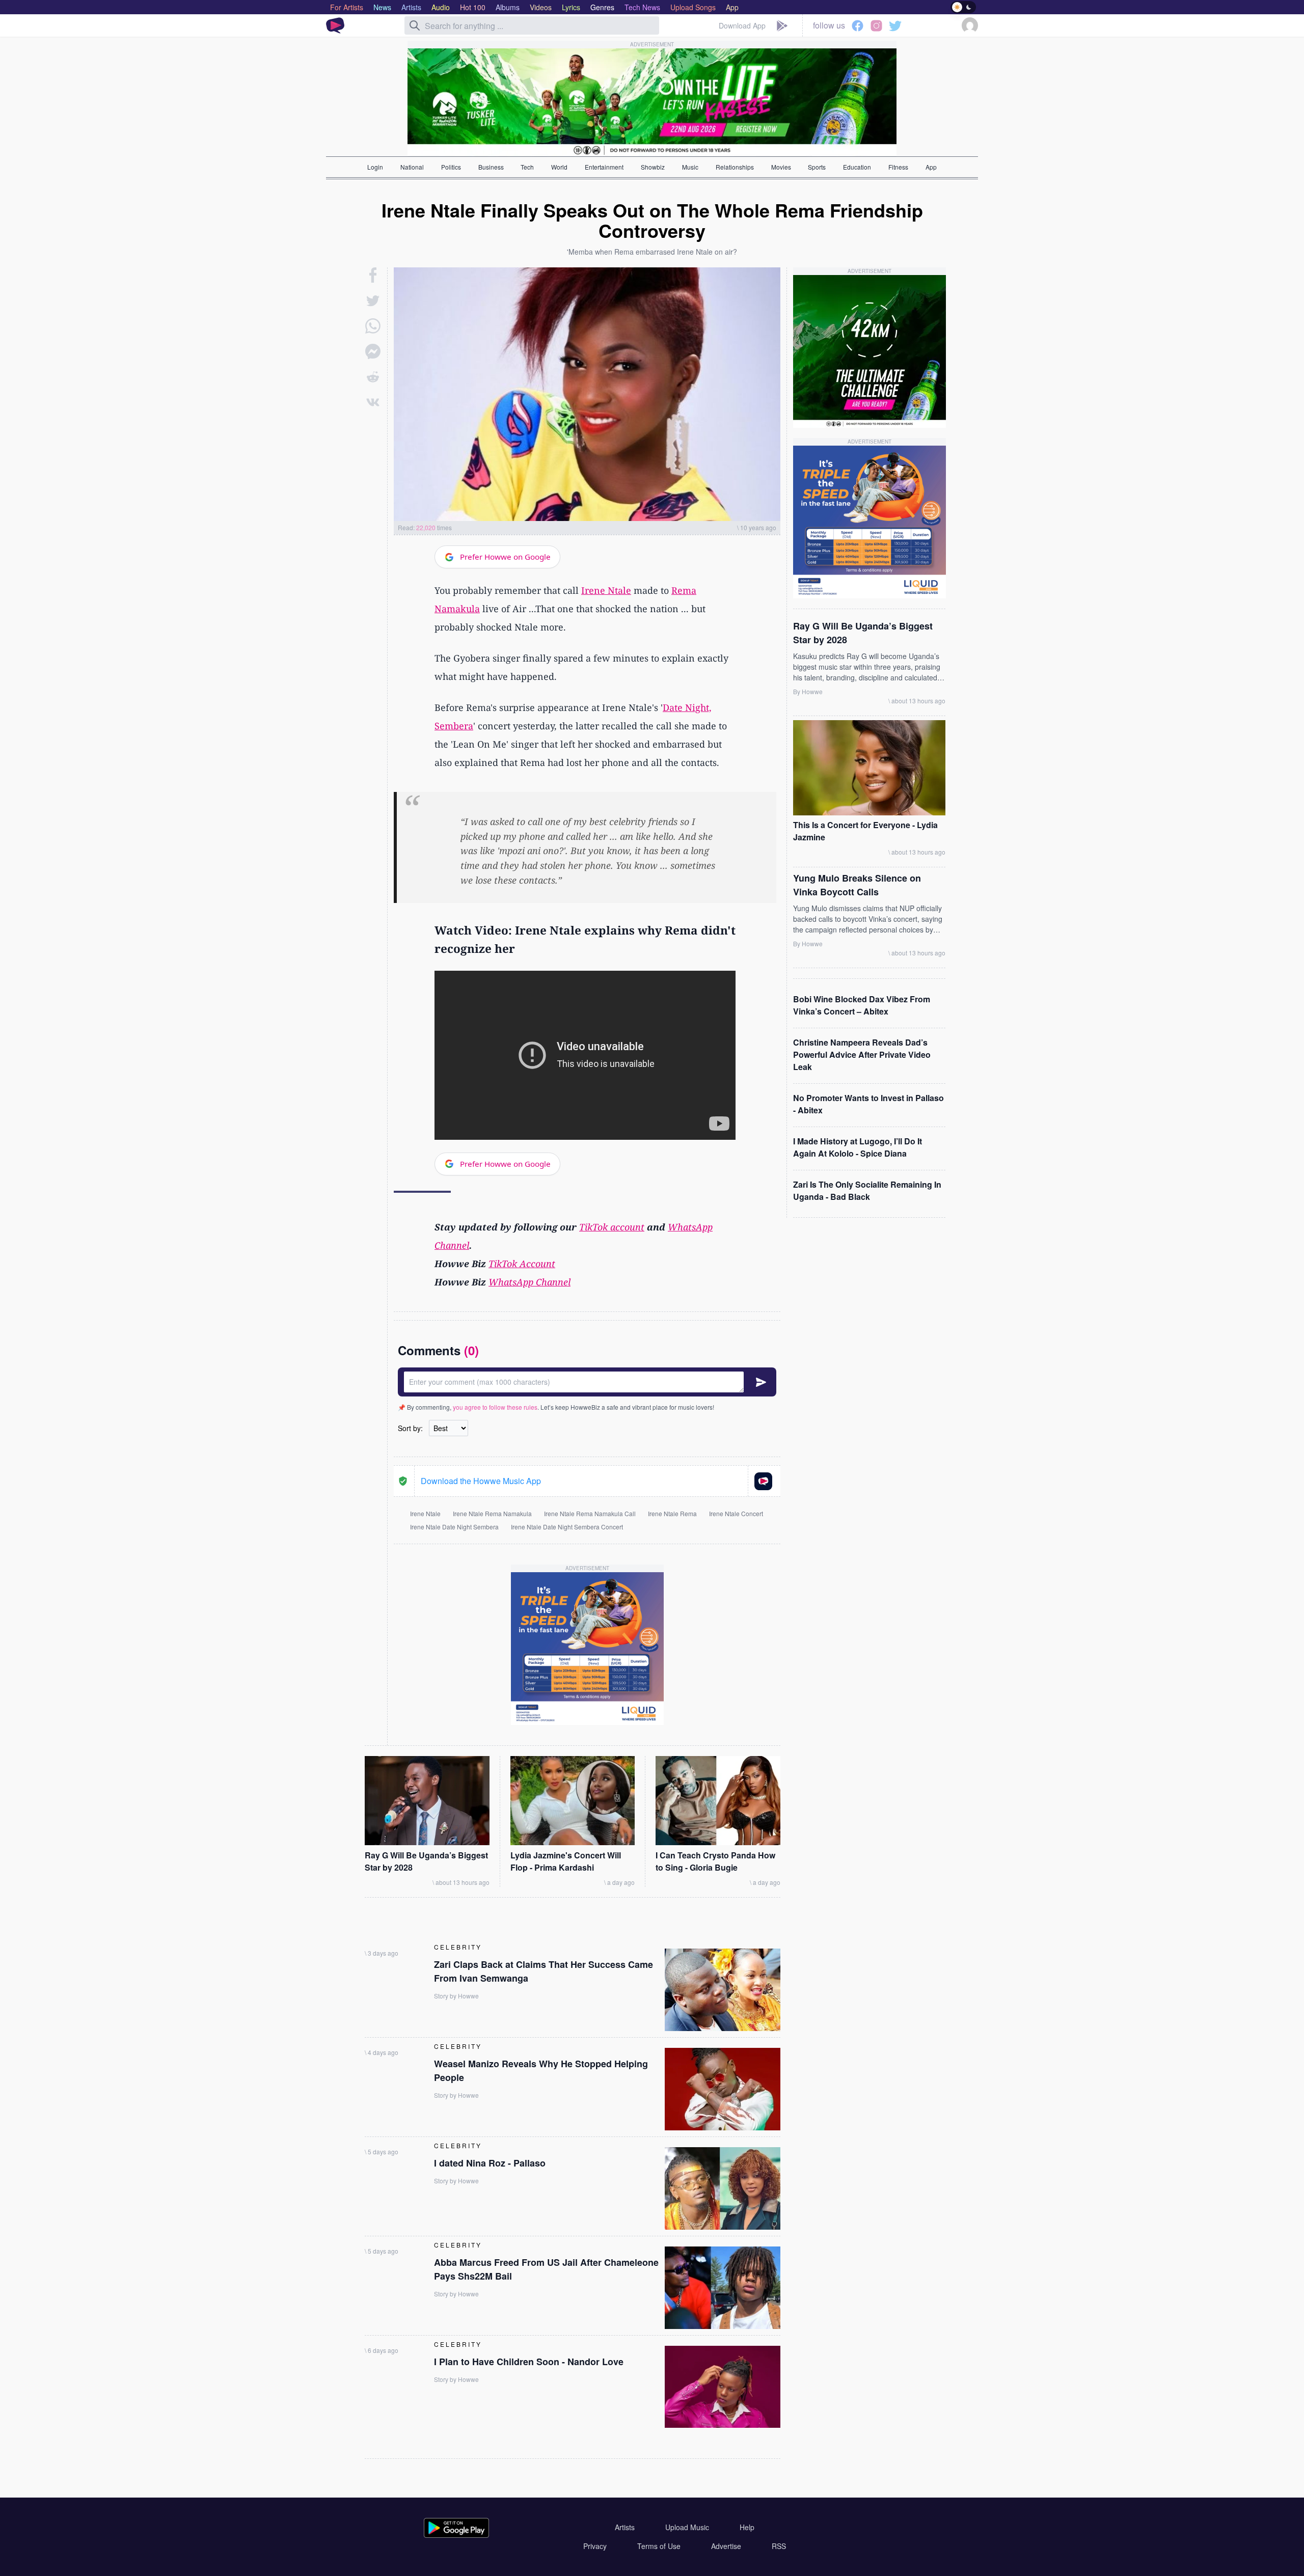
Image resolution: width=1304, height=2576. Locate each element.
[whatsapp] (373, 326)
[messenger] (373, 351)
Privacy (595, 2546)
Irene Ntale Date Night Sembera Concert (567, 1527)
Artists (625, 2527)
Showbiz (653, 167)
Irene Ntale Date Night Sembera (454, 1527)
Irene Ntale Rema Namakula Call (590, 1513)
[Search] (415, 25)
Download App (742, 25)
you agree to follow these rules (495, 1407)
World (559, 167)
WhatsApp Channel (529, 1282)
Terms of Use (659, 2546)
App (931, 167)
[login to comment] (587, 1382)
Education (857, 167)
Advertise (726, 2546)
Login (375, 167)
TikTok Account (522, 1264)
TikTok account (612, 1227)
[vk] (373, 402)
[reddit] (373, 377)
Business (491, 167)
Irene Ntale (606, 590)
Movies (781, 167)
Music (690, 167)
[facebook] (373, 275)
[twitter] (373, 300)
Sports (817, 167)
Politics (451, 167)
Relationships (735, 167)
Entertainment (604, 167)
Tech (527, 167)
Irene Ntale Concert (736, 1513)
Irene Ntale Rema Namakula (492, 1513)
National (412, 167)
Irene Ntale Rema (672, 1513)
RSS (779, 2546)
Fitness (898, 167)
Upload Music (687, 2527)
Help (747, 2527)
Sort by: (410, 1428)
